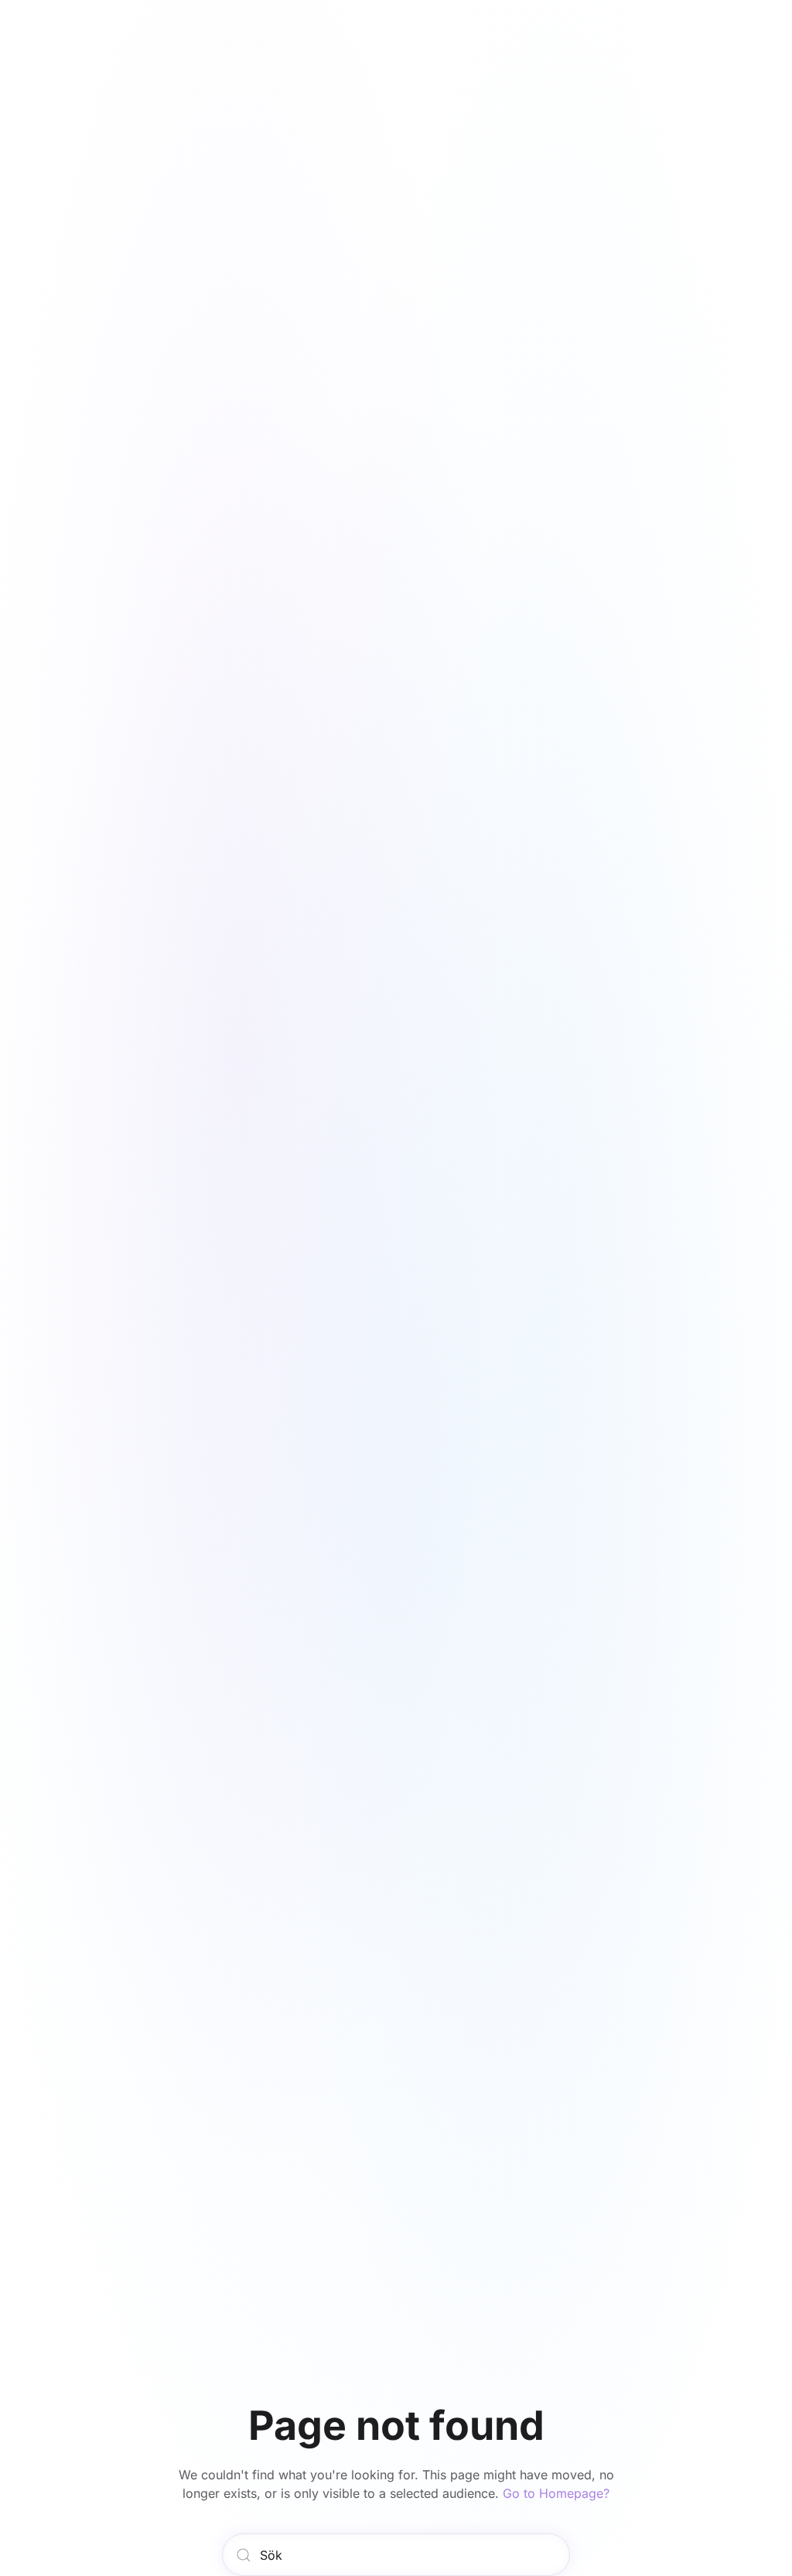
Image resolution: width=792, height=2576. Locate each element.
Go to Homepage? (556, 2493)
